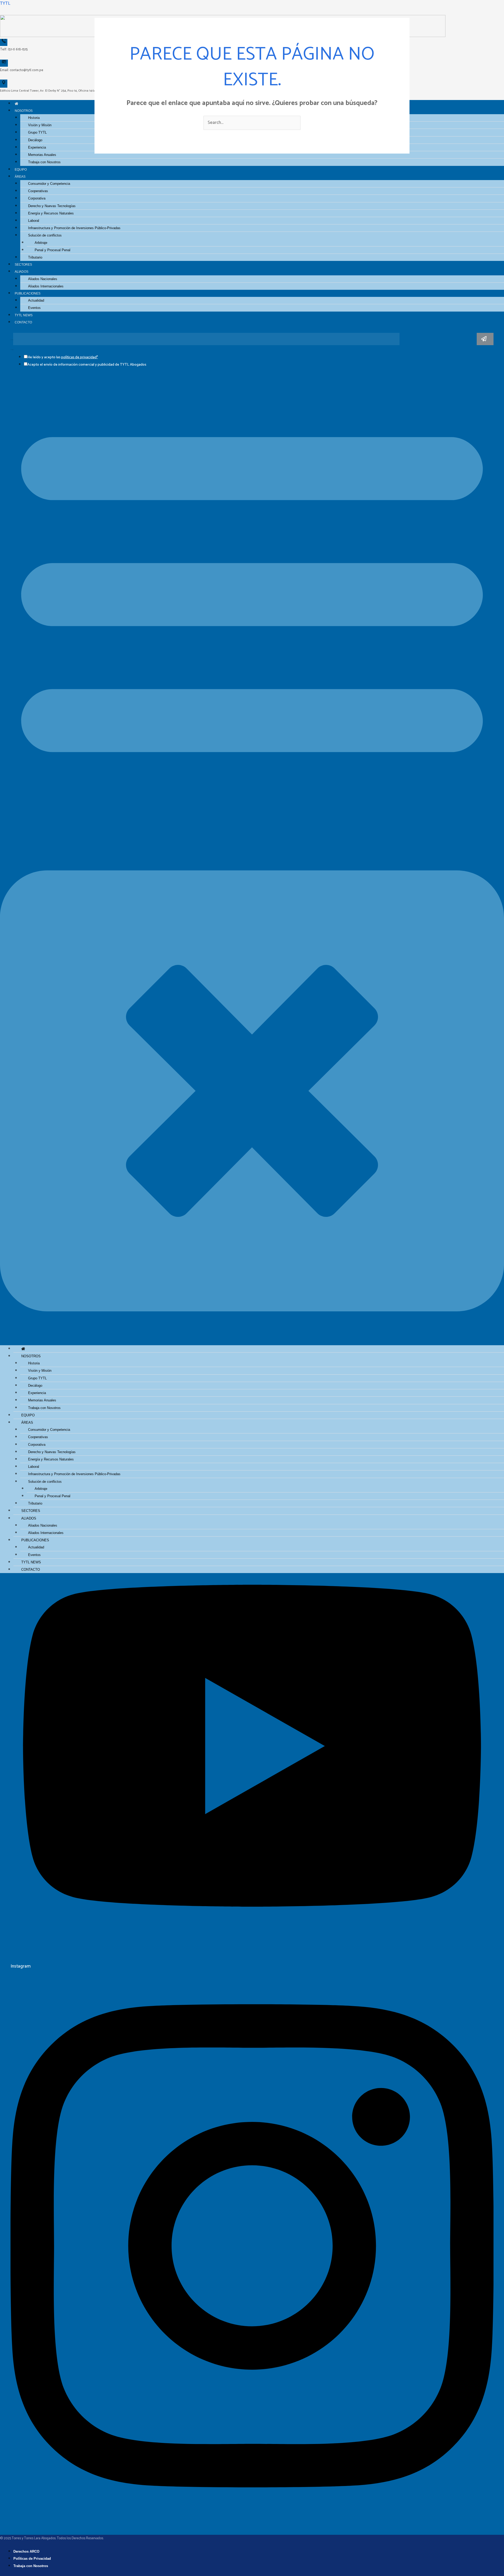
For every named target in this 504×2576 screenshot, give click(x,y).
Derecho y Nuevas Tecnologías (52, 206)
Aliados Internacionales (46, 286)
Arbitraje (41, 243)
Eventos (34, 308)
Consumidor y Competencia (49, 184)
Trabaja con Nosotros (44, 162)
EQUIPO (21, 169)
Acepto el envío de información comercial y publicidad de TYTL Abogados (87, 365)
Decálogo (35, 140)
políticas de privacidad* (80, 357)
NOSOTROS (24, 111)
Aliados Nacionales (43, 279)
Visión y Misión (40, 125)
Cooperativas (38, 191)
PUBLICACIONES (28, 293)
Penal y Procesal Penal (52, 250)
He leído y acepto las (63, 357)
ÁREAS (20, 177)
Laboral (34, 221)
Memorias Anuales (42, 155)
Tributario (35, 257)
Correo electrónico (12, 340)
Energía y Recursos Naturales (51, 213)
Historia (34, 118)
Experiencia (37, 147)
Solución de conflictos (45, 235)
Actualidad (36, 300)
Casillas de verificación (12, 350)
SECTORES (23, 264)
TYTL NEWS (24, 315)
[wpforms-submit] (485, 339)
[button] (252, 839)
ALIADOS (22, 272)
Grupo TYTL (37, 132)
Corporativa (37, 198)
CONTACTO (23, 322)
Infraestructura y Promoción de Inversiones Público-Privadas (74, 228)
